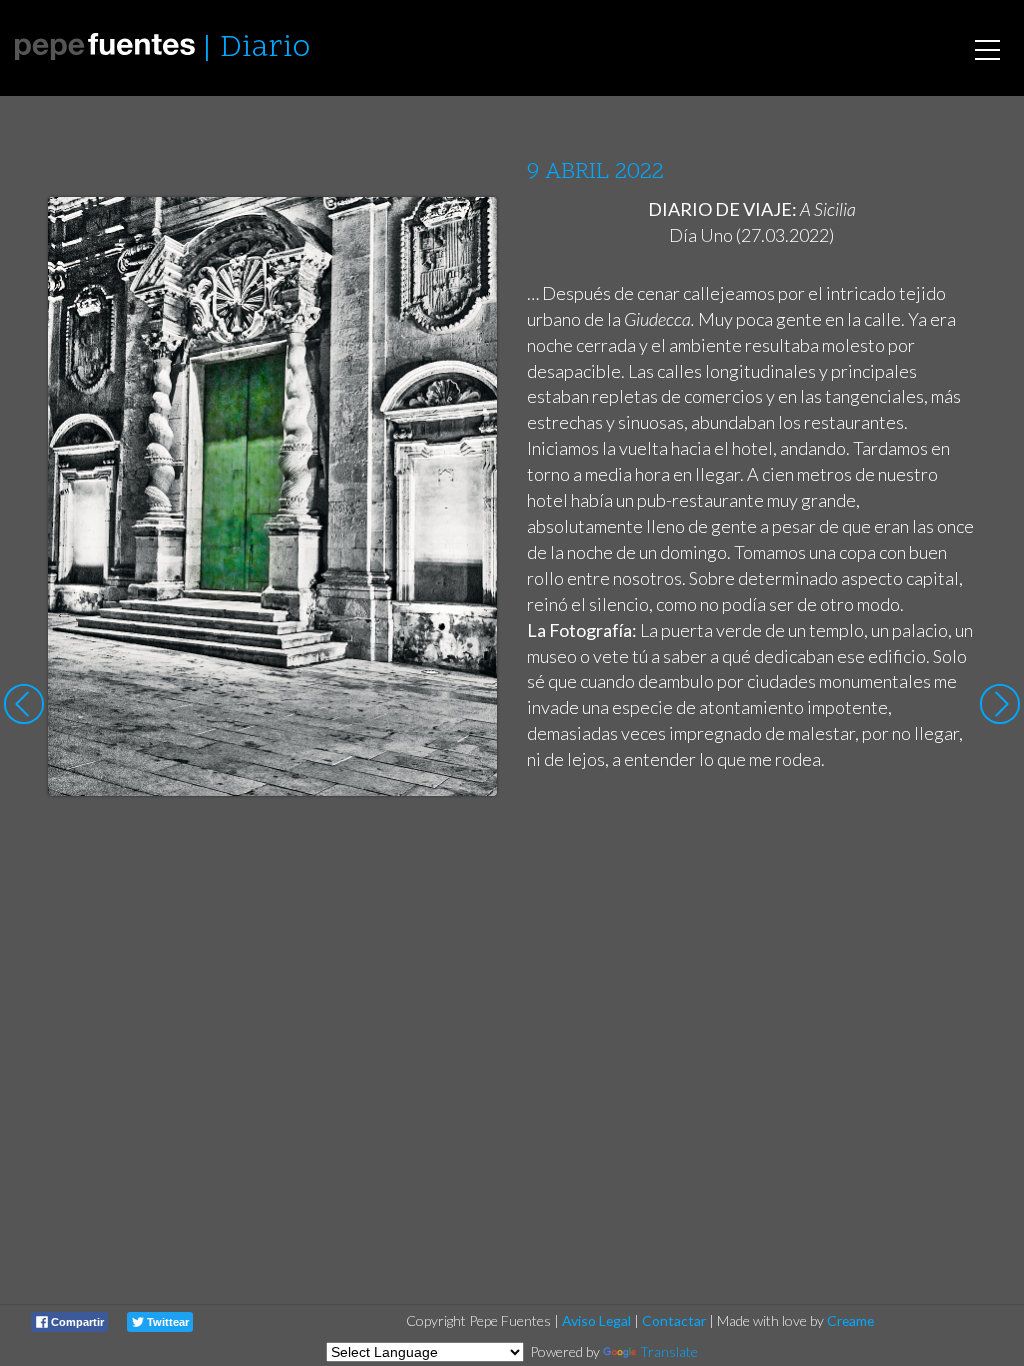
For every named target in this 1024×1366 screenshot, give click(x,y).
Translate (669, 1351)
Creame (850, 1320)
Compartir (76, 1322)
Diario (265, 48)
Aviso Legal (596, 1320)
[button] (466, 231)
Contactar (674, 1320)
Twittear (166, 1322)
